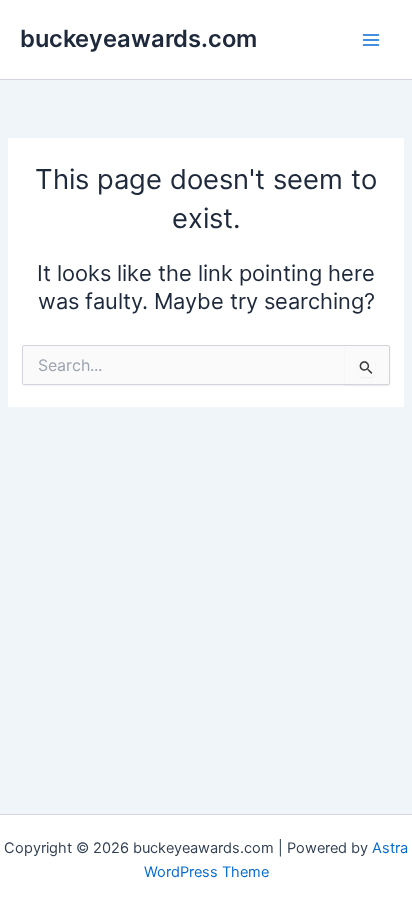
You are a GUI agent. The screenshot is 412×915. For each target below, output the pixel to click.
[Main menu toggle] (371, 40)
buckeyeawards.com (138, 38)
